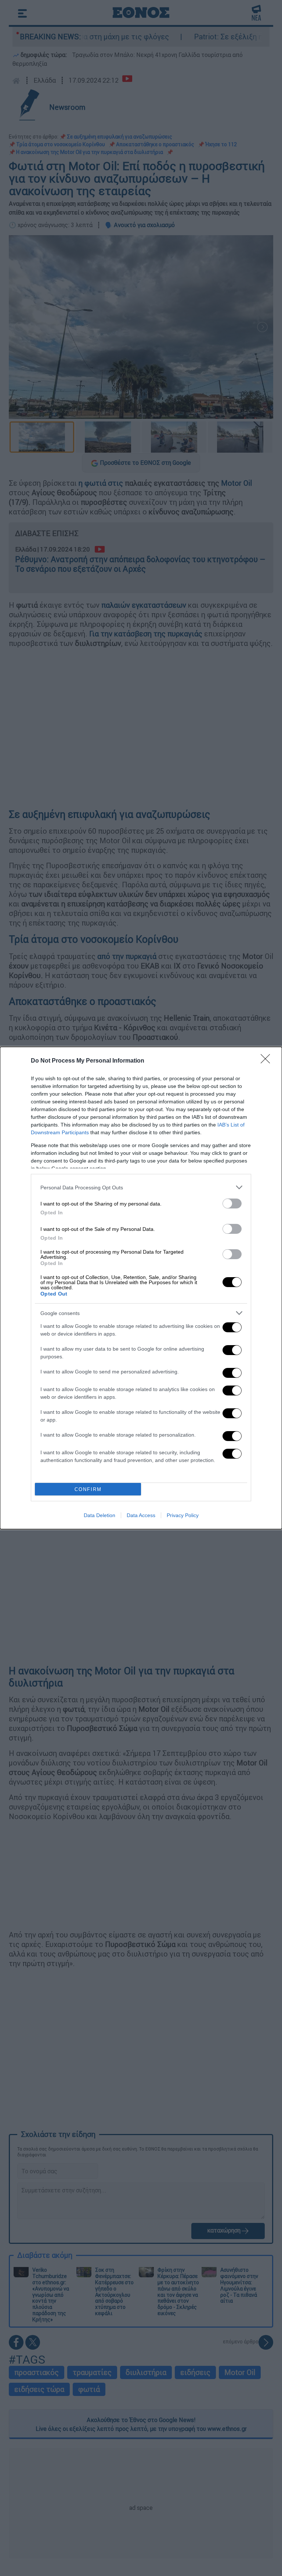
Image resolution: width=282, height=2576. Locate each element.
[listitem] (141, 1187)
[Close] (268, 1061)
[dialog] (141, 1288)
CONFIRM (88, 1489)
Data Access (141, 1515)
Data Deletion (100, 1515)
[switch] (232, 1203)
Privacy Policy (183, 1515)
